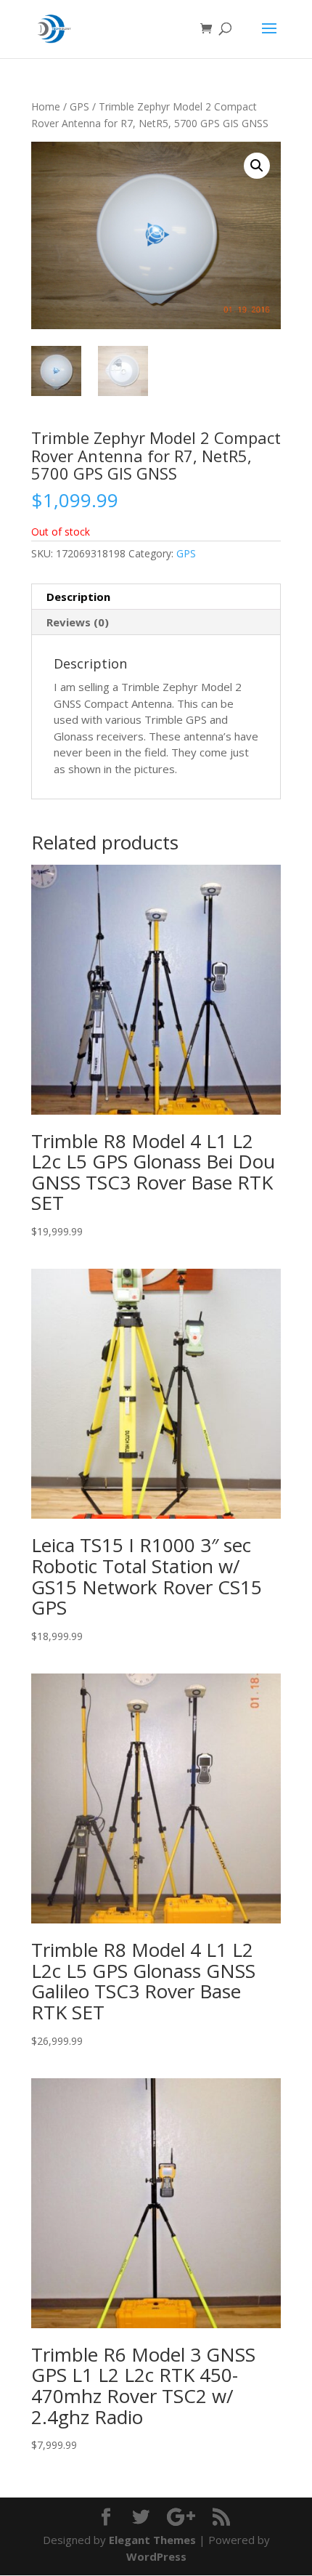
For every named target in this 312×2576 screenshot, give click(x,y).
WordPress (156, 2556)
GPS (79, 106)
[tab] (156, 597)
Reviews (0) (78, 622)
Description (78, 597)
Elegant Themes (152, 2540)
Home (46, 106)
